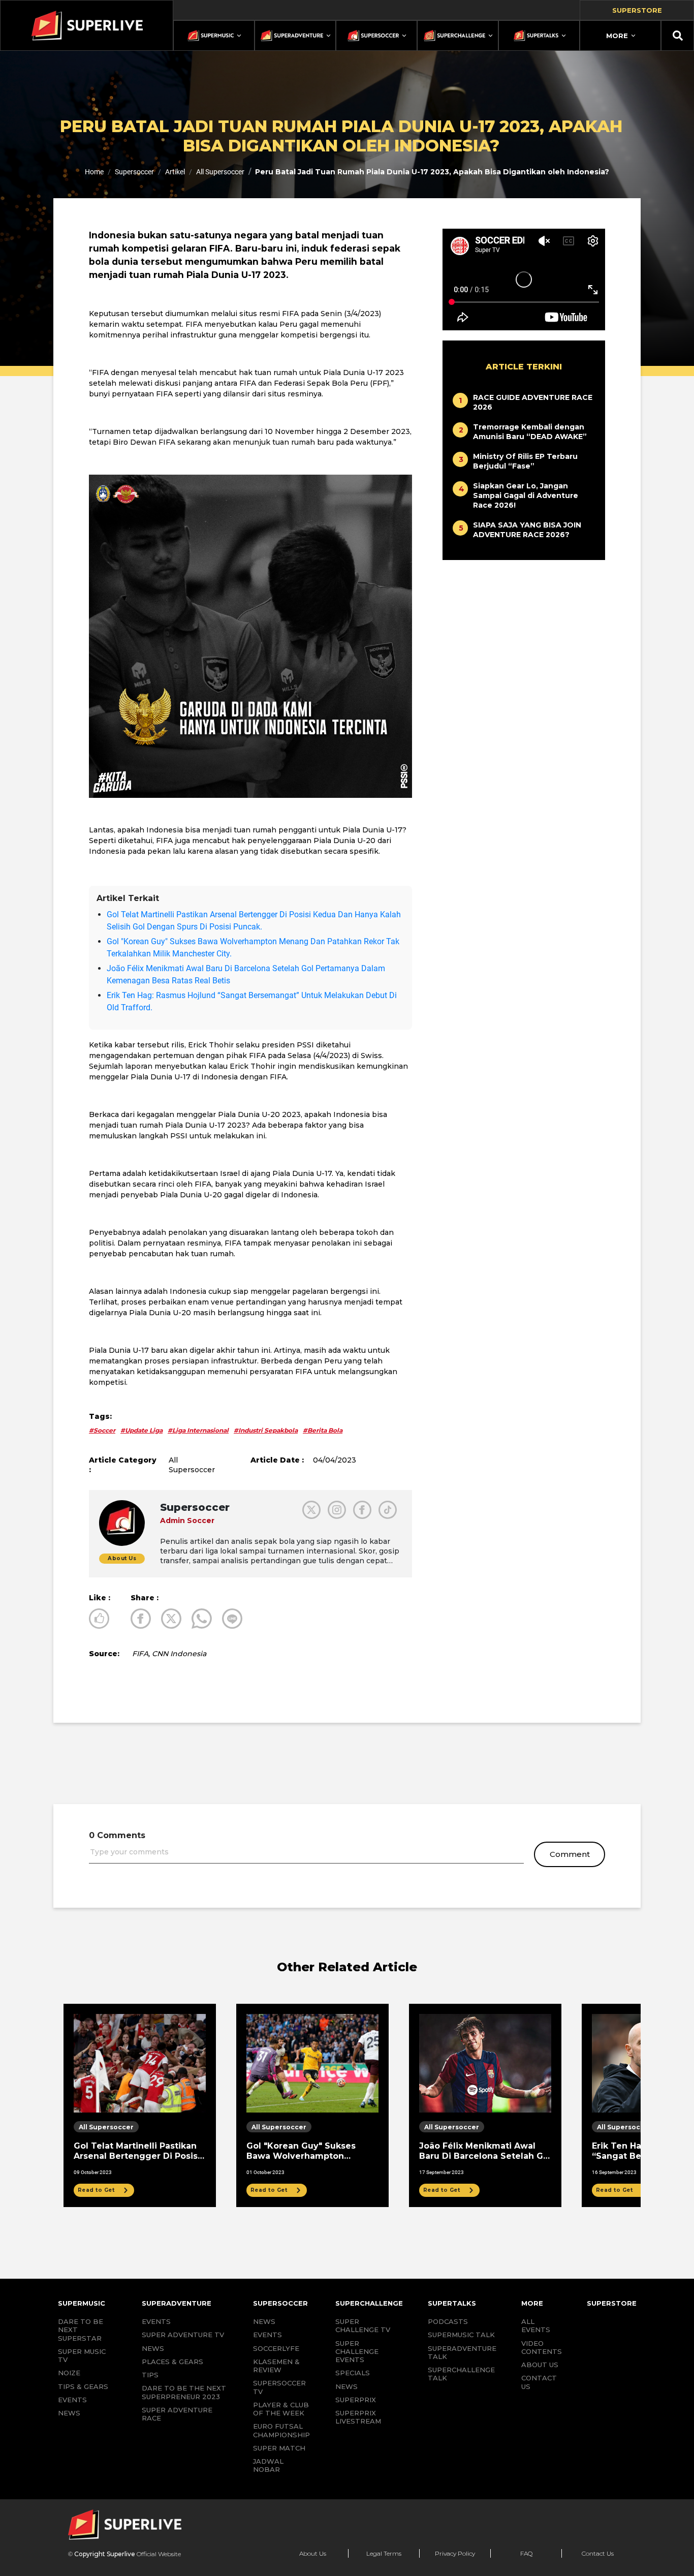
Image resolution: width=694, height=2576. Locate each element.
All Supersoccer (220, 172)
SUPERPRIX (356, 2400)
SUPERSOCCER (280, 2303)
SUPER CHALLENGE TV (363, 2325)
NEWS (69, 2413)
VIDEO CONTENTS (542, 2347)
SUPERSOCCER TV (279, 2387)
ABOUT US (540, 2365)
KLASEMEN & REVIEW (276, 2366)
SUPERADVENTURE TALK (462, 2352)
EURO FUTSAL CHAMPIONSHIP (281, 2430)
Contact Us (598, 2553)
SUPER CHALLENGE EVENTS (357, 2352)
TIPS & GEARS (83, 2386)
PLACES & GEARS (172, 2362)
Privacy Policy (455, 2553)
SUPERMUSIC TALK (461, 2335)
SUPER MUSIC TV (82, 2355)
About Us (313, 2553)
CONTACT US (539, 2382)
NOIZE (69, 2373)
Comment (570, 1854)
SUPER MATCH (279, 2448)
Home (94, 172)
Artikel (175, 172)
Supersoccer (134, 172)
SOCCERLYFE (276, 2348)
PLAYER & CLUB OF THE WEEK (281, 2409)
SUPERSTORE (612, 2303)
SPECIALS (353, 2373)
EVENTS (72, 2400)
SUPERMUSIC (82, 2303)
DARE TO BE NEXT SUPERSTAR (81, 2330)
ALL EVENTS (536, 2325)
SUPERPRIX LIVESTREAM (358, 2417)
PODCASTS (448, 2321)
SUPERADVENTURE (177, 2303)
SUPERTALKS (452, 2303)
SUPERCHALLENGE (369, 2303)
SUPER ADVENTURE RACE (177, 2414)
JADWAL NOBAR (268, 2465)
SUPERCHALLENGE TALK (461, 2374)
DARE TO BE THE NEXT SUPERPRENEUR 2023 (184, 2392)
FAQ (526, 2553)
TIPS (150, 2375)
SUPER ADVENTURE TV (183, 2335)
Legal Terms (384, 2553)
